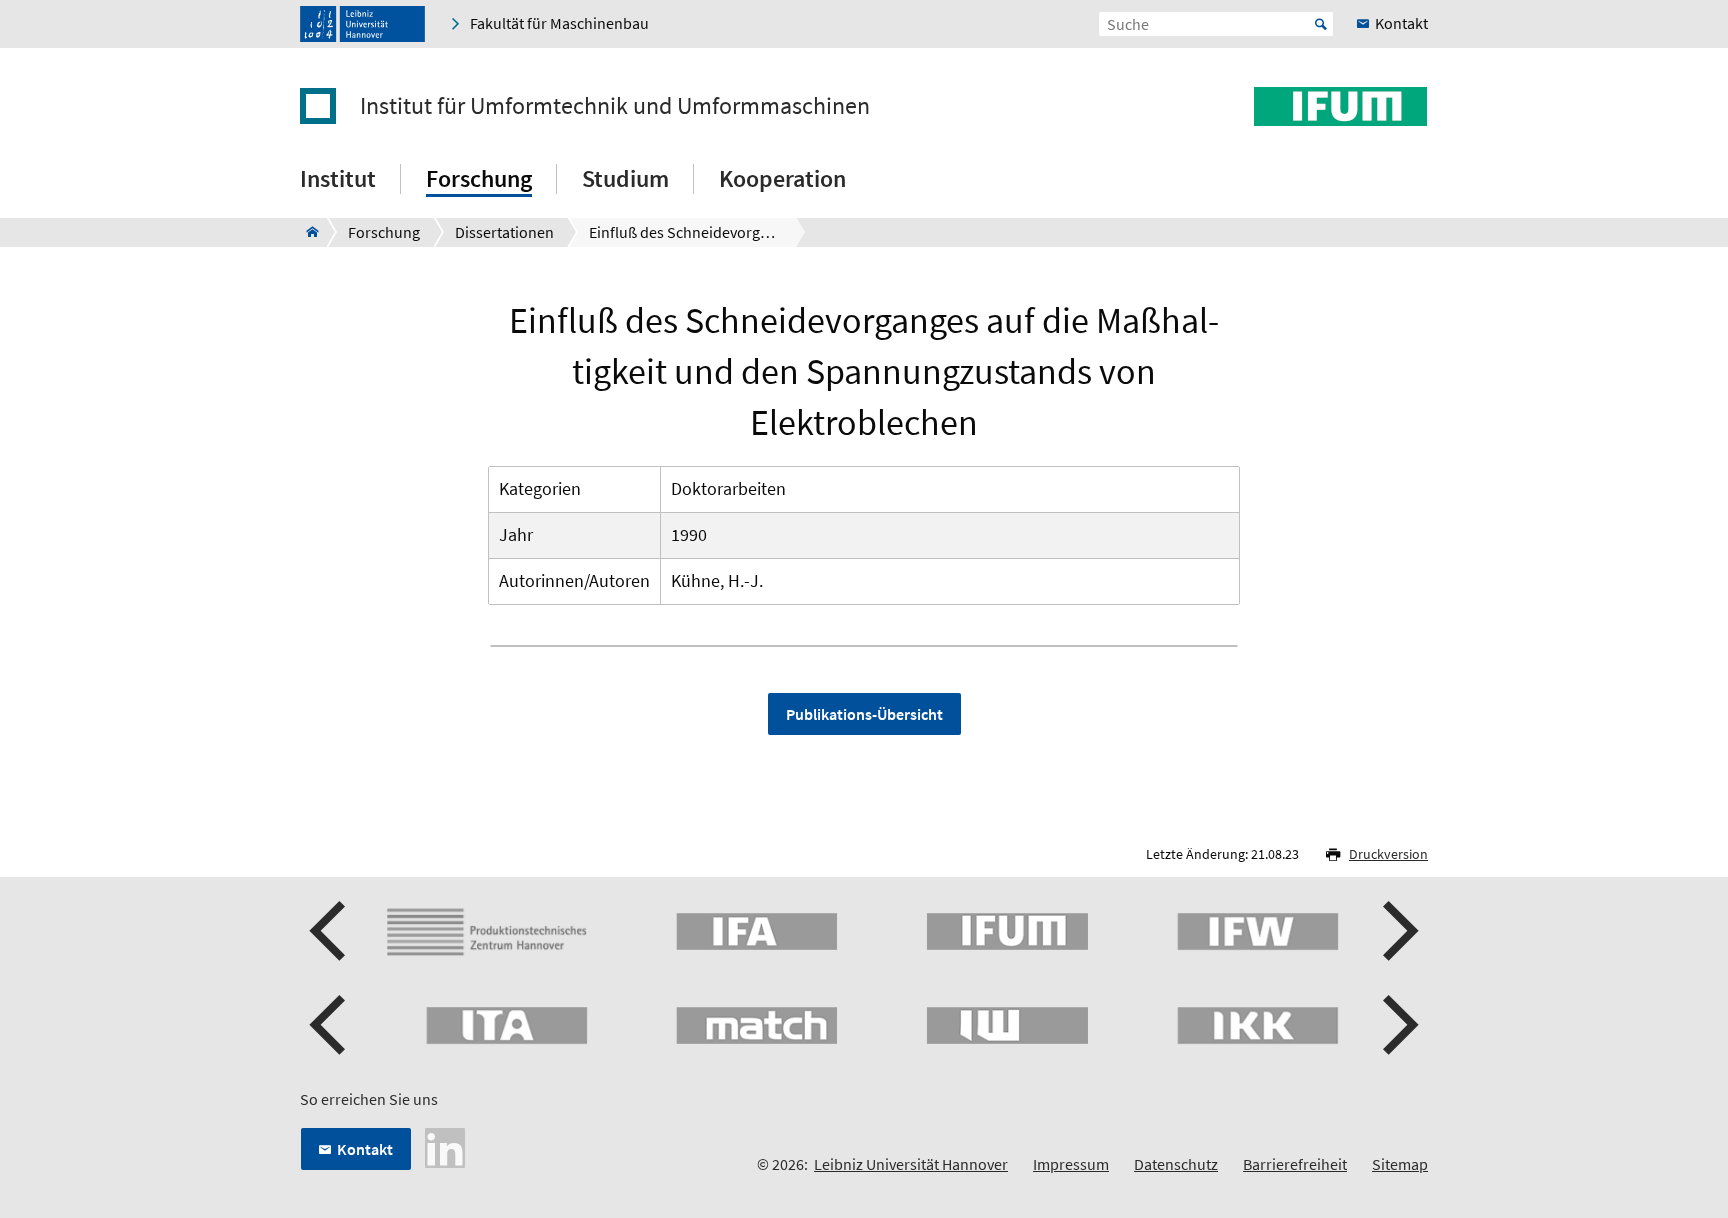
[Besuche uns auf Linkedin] (445, 1146)
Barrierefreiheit (1295, 1164)
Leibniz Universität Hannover (911, 1164)
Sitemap (1400, 1164)
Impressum (1071, 1164)
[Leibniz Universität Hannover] (362, 24)
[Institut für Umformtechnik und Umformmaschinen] (306, 232)
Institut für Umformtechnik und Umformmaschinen (615, 106)
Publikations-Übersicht (864, 714)
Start (1321, 24)
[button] (330, 931)
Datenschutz (1176, 1164)
